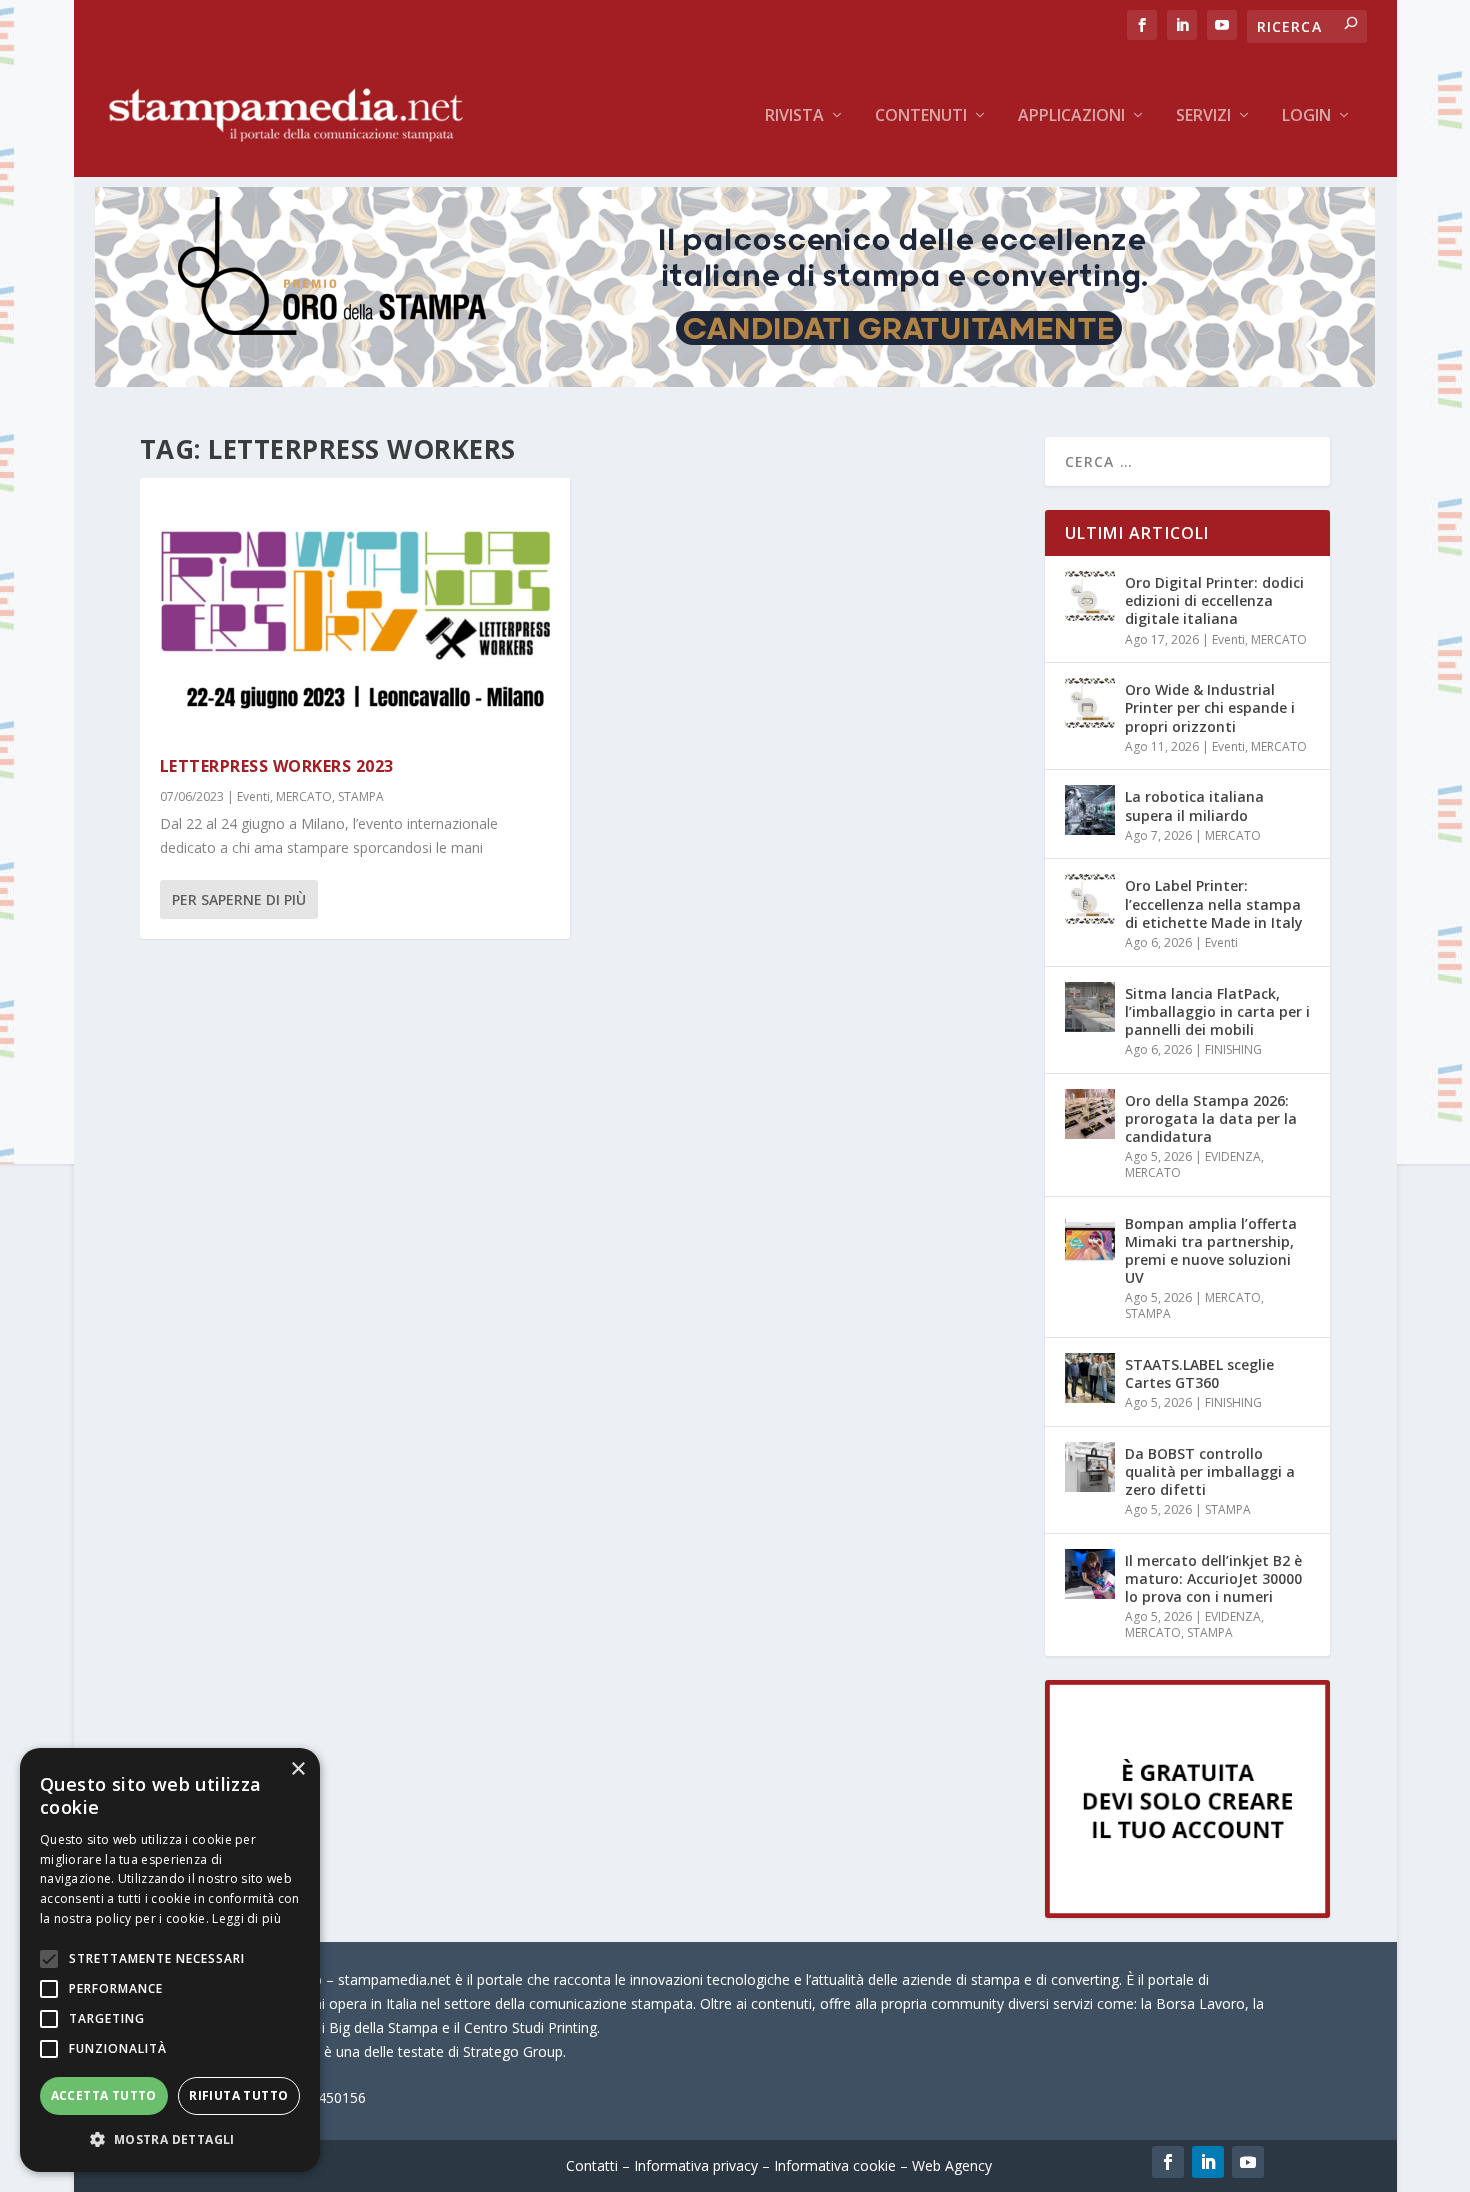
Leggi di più (246, 1918)
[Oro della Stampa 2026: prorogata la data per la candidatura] (1090, 1114)
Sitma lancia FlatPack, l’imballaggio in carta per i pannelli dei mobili (1217, 1011)
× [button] (297, 1769)
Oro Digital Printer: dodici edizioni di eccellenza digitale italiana (1214, 600)
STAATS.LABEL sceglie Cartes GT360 (1199, 1373)
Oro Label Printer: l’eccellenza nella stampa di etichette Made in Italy (1214, 903)
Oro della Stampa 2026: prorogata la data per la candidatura (1211, 1118)
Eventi (253, 796)
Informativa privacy (696, 2165)
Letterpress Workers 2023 (277, 766)
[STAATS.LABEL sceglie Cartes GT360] (1090, 1378)
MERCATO (304, 796)
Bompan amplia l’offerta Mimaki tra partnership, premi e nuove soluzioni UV (1211, 1251)
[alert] (170, 1960)
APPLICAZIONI (1071, 116)
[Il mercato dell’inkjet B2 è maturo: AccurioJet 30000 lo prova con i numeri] (1090, 1574)
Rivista (794, 116)
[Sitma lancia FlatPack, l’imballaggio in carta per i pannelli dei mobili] (1090, 1007)
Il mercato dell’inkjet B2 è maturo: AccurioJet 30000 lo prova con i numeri (1213, 1578)
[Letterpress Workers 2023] (355, 607)
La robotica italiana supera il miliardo (1194, 805)
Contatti (592, 2165)
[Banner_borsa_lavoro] (1188, 1912)
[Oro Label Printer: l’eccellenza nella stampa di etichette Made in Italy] (1090, 899)
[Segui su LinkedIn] (1208, 2162)
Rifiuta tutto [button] (238, 2095)
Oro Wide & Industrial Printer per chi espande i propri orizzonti (1210, 707)
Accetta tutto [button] (104, 2095)
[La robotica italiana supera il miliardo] (1090, 810)
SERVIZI (1203, 116)
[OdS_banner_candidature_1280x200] (735, 381)
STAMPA (361, 796)
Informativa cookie (835, 2165)
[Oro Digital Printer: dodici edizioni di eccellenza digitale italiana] (1090, 596)
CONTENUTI (921, 116)
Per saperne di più (239, 899)
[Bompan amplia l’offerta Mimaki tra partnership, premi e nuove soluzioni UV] (1090, 1237)
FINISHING (1233, 1049)
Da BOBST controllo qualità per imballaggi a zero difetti (1210, 1471)
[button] (170, 2140)
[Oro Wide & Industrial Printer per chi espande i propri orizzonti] (1090, 703)
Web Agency (952, 2165)
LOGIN (1306, 116)
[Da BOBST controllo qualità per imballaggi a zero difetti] (1090, 1467)
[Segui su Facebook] (1168, 2162)
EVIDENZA (1233, 1156)
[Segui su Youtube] (1248, 2162)
